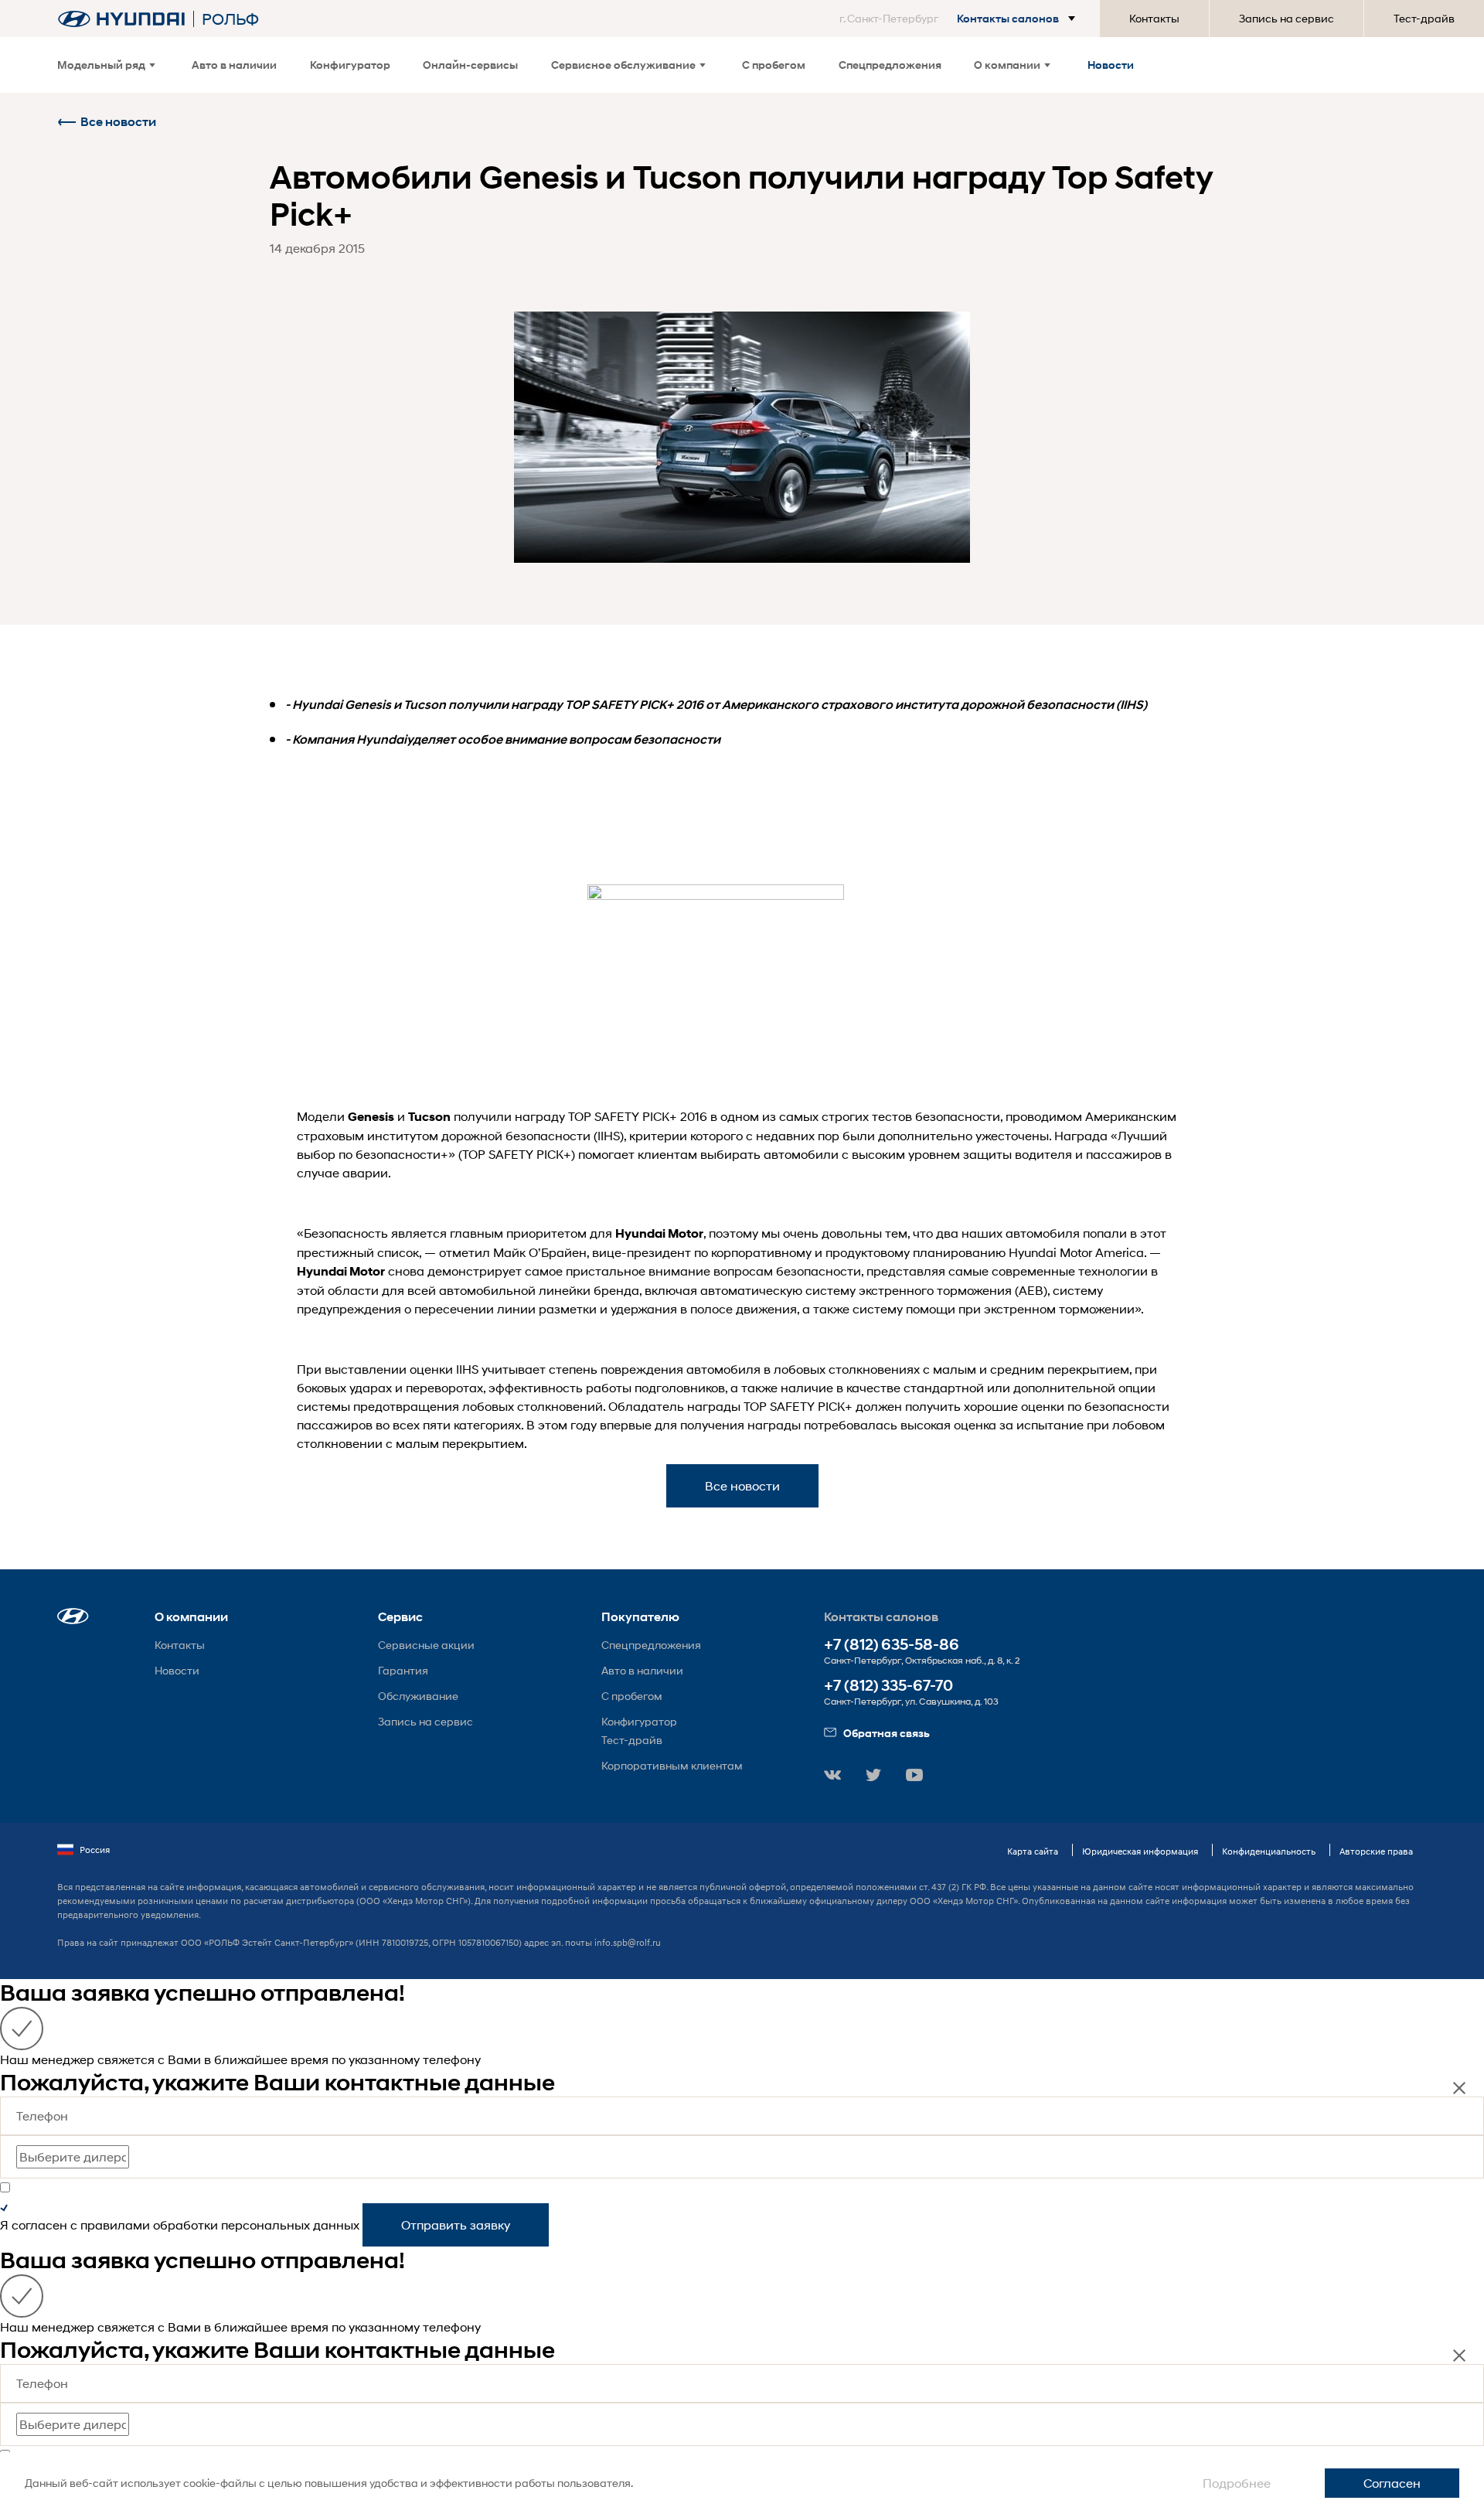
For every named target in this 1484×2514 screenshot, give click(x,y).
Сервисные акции (426, 1645)
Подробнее (1237, 2483)
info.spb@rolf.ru (628, 1942)
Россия (95, 1850)
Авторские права (1376, 1851)
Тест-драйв (1424, 18)
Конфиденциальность (1269, 1851)
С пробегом (774, 65)
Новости (1111, 65)
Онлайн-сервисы (470, 65)
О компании (1007, 65)
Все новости (118, 122)
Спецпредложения (890, 65)
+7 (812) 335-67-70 (888, 1686)
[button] (960, 19)
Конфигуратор (350, 65)
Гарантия (403, 1670)
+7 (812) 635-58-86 (892, 1645)
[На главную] (121, 19)
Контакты (1154, 18)
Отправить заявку (456, 2224)
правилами (115, 2224)
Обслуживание (418, 1696)
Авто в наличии (234, 65)
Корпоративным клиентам (672, 1765)
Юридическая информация (1140, 1851)
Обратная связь (887, 1733)
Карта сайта (1033, 1851)
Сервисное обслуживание (623, 65)
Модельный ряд (101, 65)
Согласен (1392, 2483)
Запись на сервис (1287, 18)
